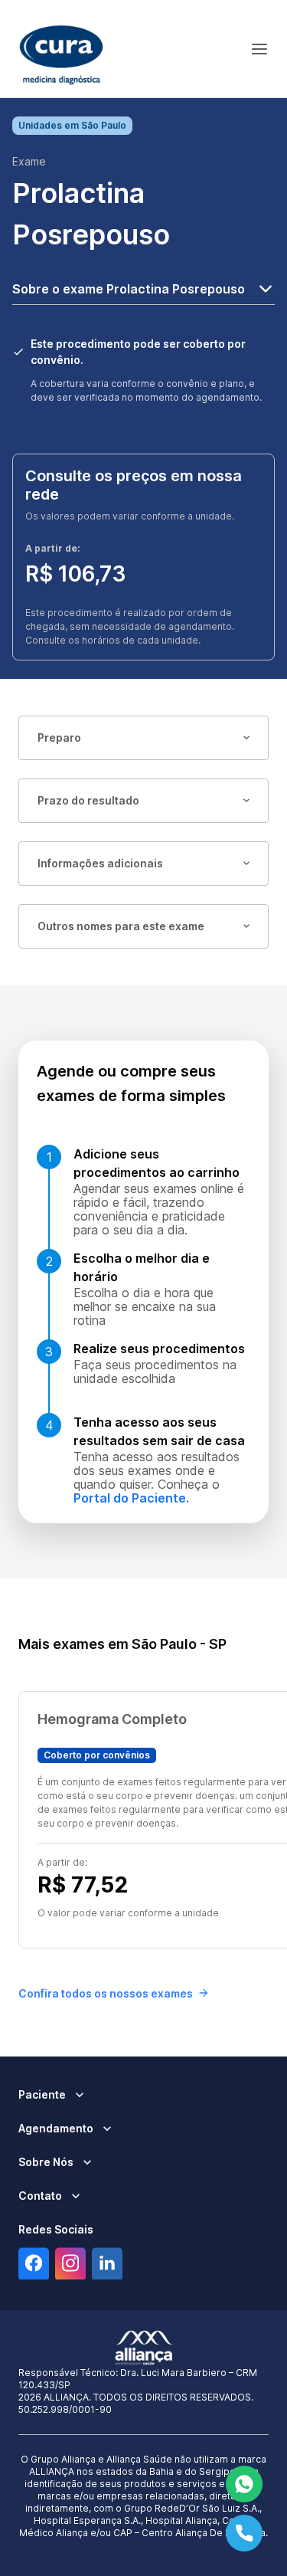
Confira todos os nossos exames (106, 1993)
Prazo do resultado (88, 800)
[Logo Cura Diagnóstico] (61, 49)
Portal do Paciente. (131, 1498)
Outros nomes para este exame (121, 926)
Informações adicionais (100, 863)
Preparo (59, 737)
